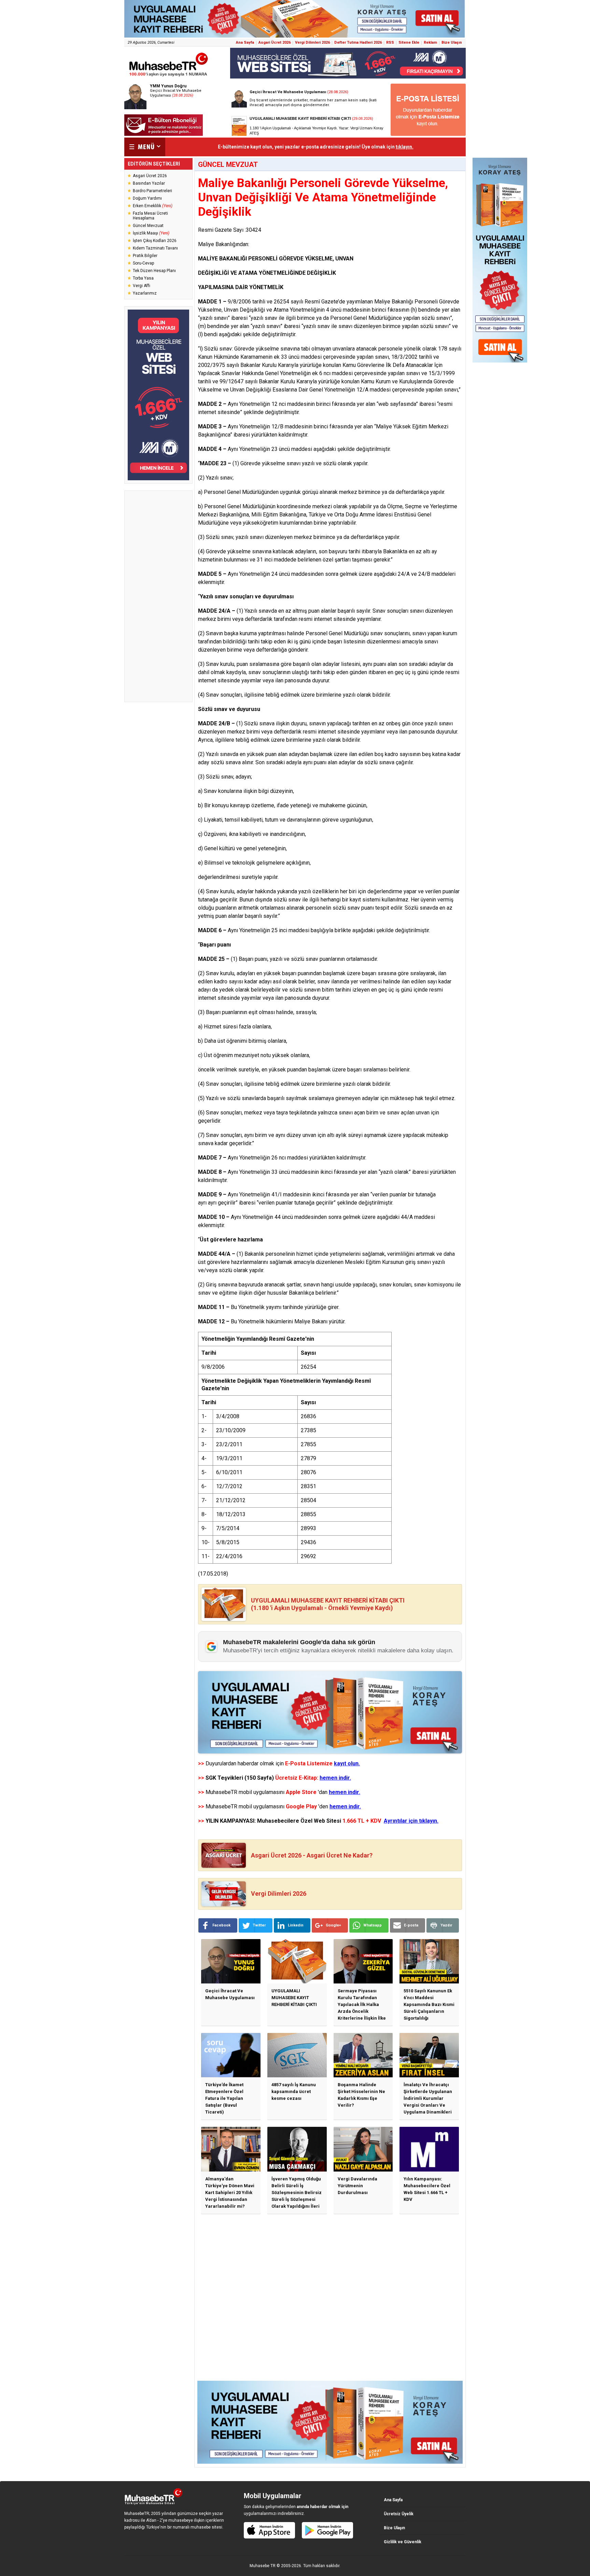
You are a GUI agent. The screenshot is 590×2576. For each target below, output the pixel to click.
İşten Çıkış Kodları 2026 (155, 241)
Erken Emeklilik (153, 206)
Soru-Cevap (143, 263)
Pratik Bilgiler (145, 256)
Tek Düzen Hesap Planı (154, 271)
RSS (390, 42)
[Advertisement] (158, 596)
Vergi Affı (142, 286)
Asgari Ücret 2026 (275, 42)
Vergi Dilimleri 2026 (312, 42)
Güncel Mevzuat (148, 226)
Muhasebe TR (263, 2566)
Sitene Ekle (409, 42)
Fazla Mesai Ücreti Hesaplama (150, 216)
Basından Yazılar (149, 183)
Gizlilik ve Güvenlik (403, 2542)
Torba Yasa (143, 278)
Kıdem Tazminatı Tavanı (155, 248)
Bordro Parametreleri (152, 191)
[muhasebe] (169, 76)
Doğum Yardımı (147, 198)
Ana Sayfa (245, 42)
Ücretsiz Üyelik (399, 2514)
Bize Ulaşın (452, 42)
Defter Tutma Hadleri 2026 (358, 42)
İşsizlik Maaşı (151, 233)
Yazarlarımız (145, 293)
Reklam (430, 42)
